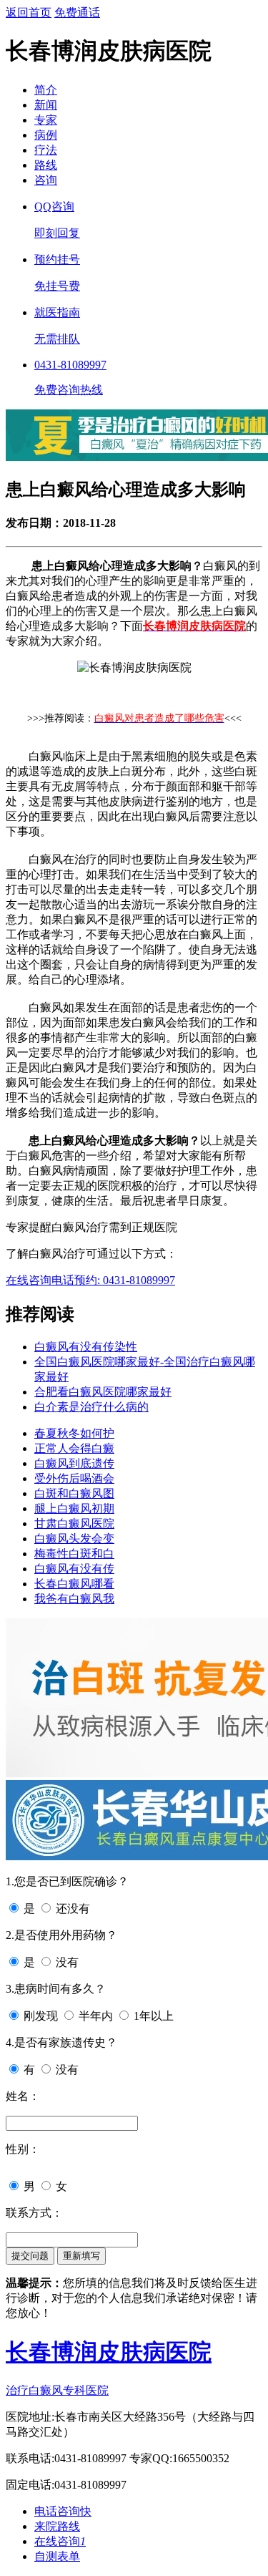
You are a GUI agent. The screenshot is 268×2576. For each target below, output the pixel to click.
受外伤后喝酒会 (74, 1478)
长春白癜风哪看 (74, 1584)
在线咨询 (29, 1280)
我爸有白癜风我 (74, 1599)
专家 (46, 120)
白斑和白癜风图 (74, 1493)
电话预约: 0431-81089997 (113, 1280)
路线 (46, 165)
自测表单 (57, 2556)
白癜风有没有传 (74, 1569)
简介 (46, 90)
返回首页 (29, 13)
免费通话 (77, 13)
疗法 (46, 150)
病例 (46, 135)
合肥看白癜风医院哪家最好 (103, 1392)
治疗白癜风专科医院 (57, 2390)
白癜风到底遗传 (74, 1463)
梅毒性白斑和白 (74, 1554)
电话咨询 (63, 2511)
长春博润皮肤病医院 (109, 2352)
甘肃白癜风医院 (74, 1523)
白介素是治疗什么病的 (91, 1407)
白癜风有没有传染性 (86, 1347)
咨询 (46, 180)
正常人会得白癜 (74, 1448)
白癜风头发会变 (74, 1539)
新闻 (46, 105)
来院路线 (57, 2526)
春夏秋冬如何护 (74, 1433)
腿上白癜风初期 (74, 1508)
